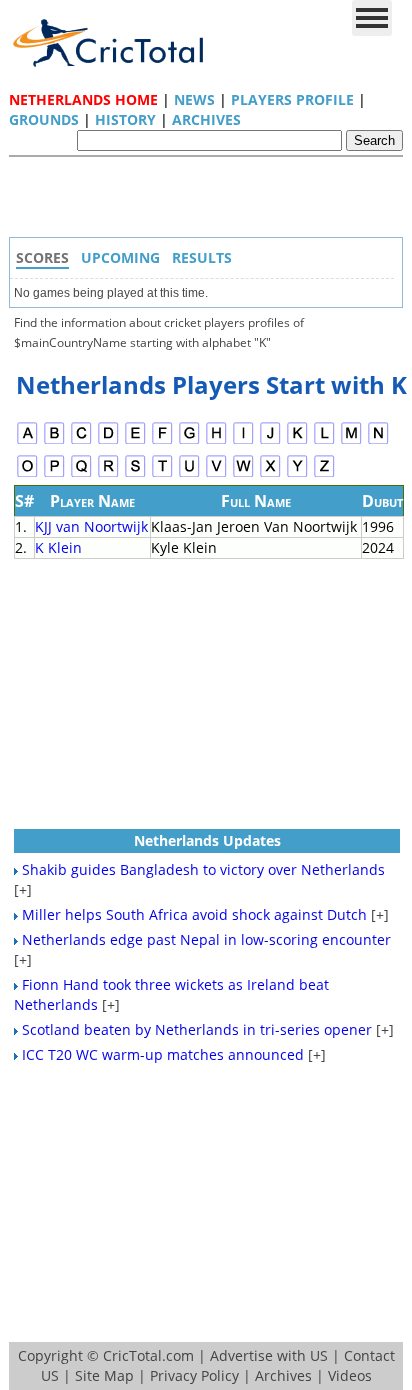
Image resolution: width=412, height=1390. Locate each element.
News (194, 99)
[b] (54, 441)
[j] (270, 441)
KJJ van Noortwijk (91, 526)
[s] (135, 474)
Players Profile (292, 99)
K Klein (58, 547)
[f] (162, 441)
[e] (135, 441)
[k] (297, 441)
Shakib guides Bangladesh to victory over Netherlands (203, 869)
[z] (324, 474)
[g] (189, 441)
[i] (243, 441)
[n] (378, 441)
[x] (270, 474)
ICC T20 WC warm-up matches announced (163, 1054)
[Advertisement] (211, 202)
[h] (216, 441)
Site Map (104, 1375)
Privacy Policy (194, 1375)
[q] (81, 474)
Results (202, 257)
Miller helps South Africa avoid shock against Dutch (194, 914)
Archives (206, 119)
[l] (324, 441)
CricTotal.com (148, 1355)
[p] (54, 474)
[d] (108, 441)
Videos (350, 1375)
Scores (42, 257)
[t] (162, 474)
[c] (81, 441)
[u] (189, 474)
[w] (243, 474)
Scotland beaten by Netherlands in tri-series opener (197, 1029)
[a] (27, 441)
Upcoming (120, 257)
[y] (297, 474)
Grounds (44, 119)
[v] (216, 474)
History (125, 119)
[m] (351, 441)
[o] (27, 474)
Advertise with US (269, 1355)
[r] (108, 474)
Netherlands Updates (207, 840)
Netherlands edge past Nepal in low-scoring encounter (206, 939)
